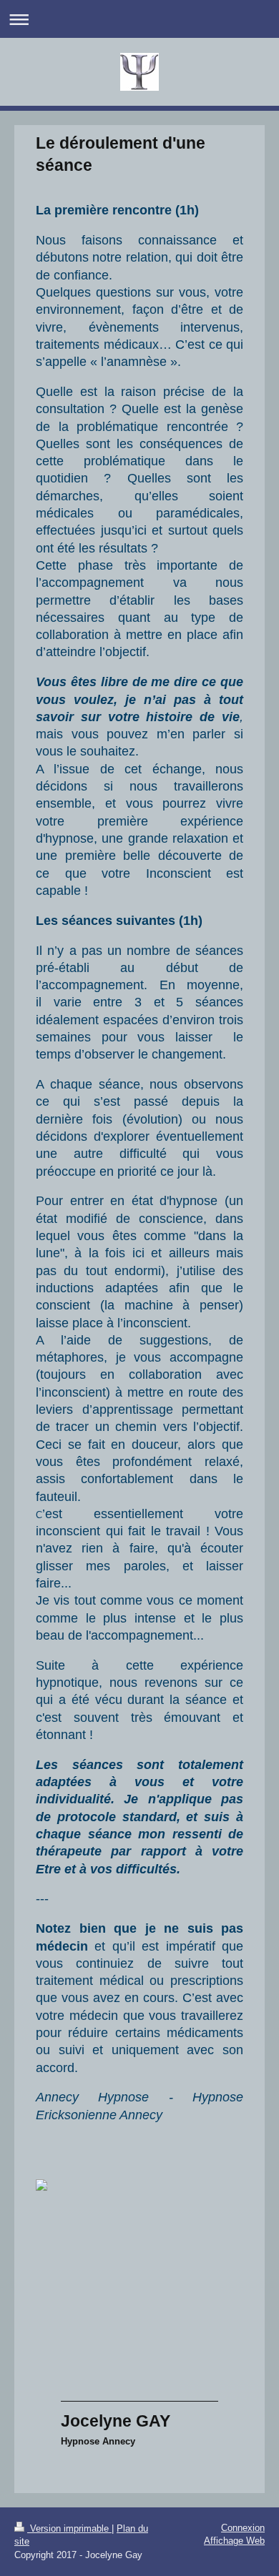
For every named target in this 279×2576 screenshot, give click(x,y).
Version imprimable (69, 2528)
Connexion (243, 2528)
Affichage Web (234, 2541)
